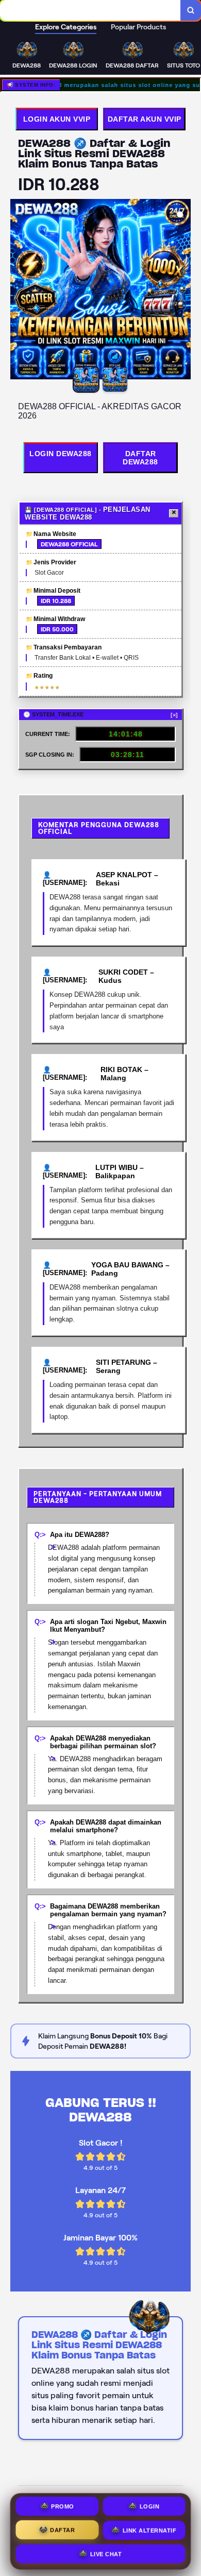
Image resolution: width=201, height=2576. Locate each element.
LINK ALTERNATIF (150, 2529)
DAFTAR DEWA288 (140, 458)
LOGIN (150, 2506)
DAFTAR (62, 2529)
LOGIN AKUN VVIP (57, 119)
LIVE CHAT (106, 2552)
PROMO (63, 2506)
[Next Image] (182, 291)
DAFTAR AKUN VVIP (145, 119)
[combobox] (90, 10)
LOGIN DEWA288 (61, 454)
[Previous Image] (19, 291)
